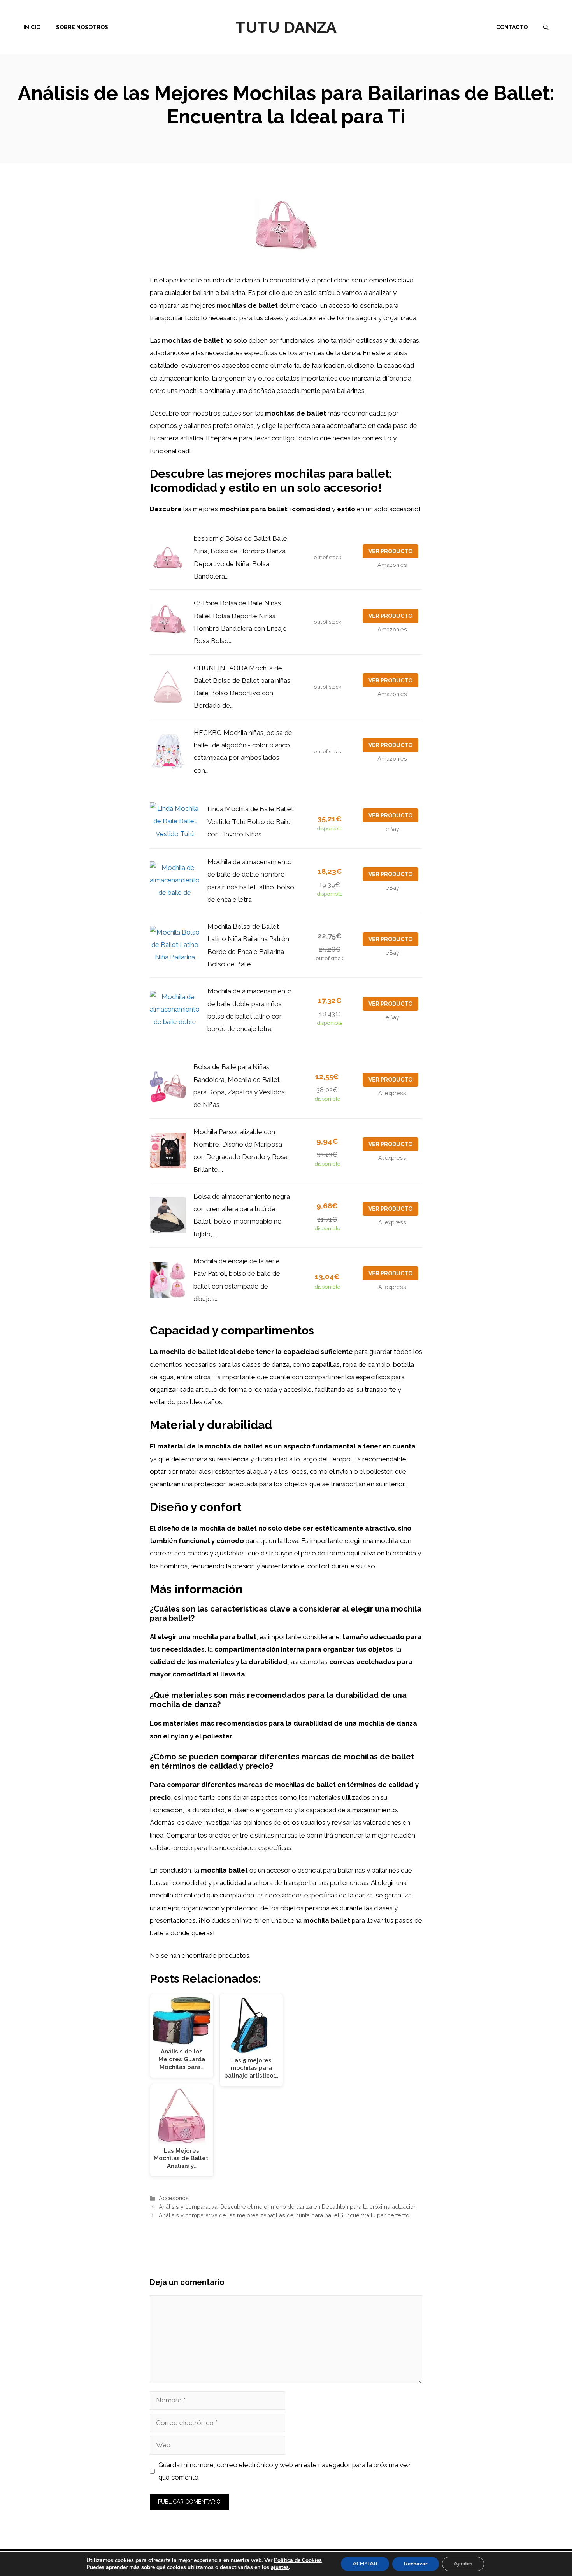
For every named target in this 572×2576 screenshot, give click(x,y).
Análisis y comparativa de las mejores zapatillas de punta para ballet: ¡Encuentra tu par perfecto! (285, 2215)
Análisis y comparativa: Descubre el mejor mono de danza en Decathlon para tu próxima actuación (288, 2207)
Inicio (32, 27)
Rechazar (416, 2564)
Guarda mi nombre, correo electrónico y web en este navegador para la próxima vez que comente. (284, 2471)
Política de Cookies (298, 2560)
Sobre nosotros (82, 27)
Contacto (512, 27)
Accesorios (174, 2198)
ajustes (280, 2567)
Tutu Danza (286, 27)
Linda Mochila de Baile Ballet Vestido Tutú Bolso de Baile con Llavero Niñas (250, 822)
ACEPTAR (365, 2564)
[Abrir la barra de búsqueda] (546, 27)
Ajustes (463, 2564)
